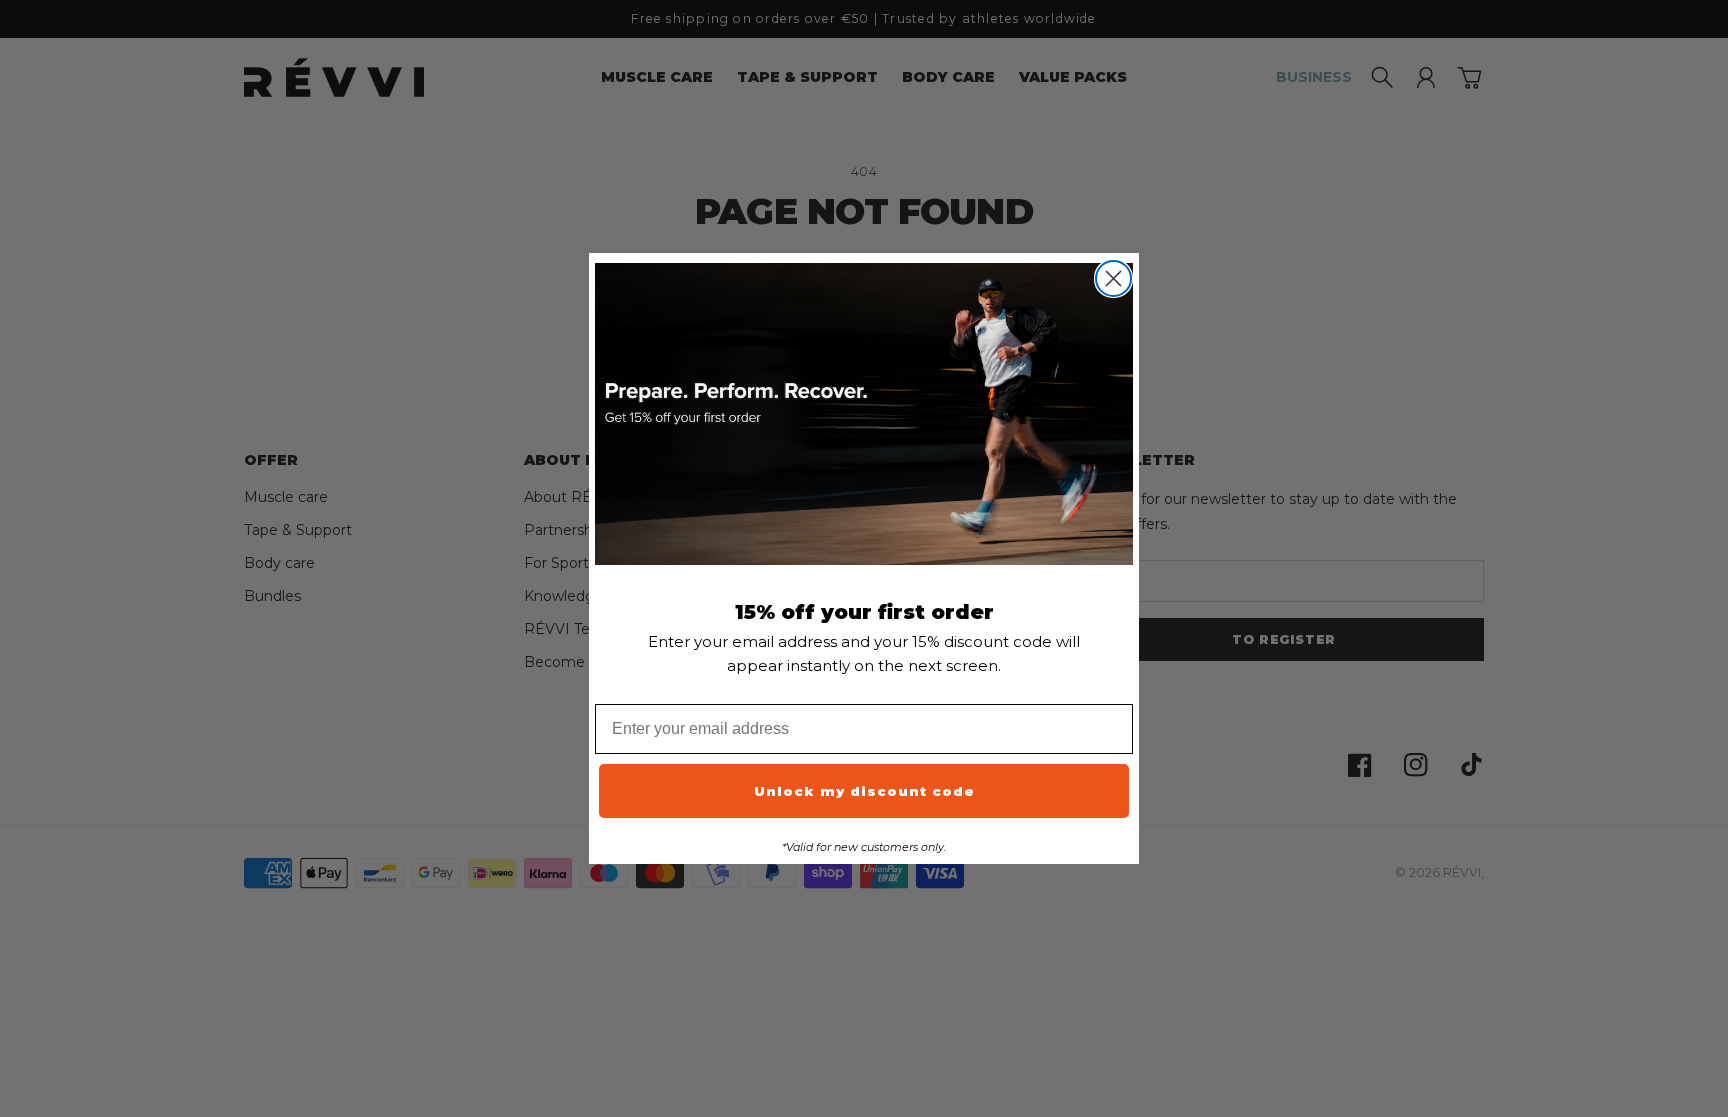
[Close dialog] (1113, 278)
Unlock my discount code (864, 791)
